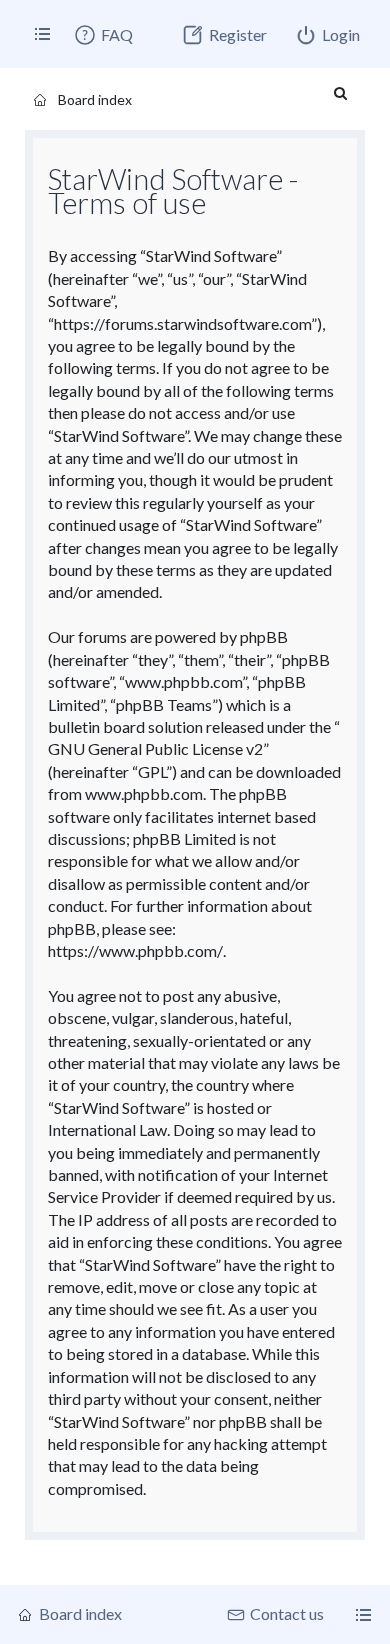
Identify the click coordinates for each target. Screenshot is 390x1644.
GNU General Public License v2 (155, 748)
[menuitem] (103, 35)
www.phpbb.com (144, 793)
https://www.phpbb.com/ (135, 950)
